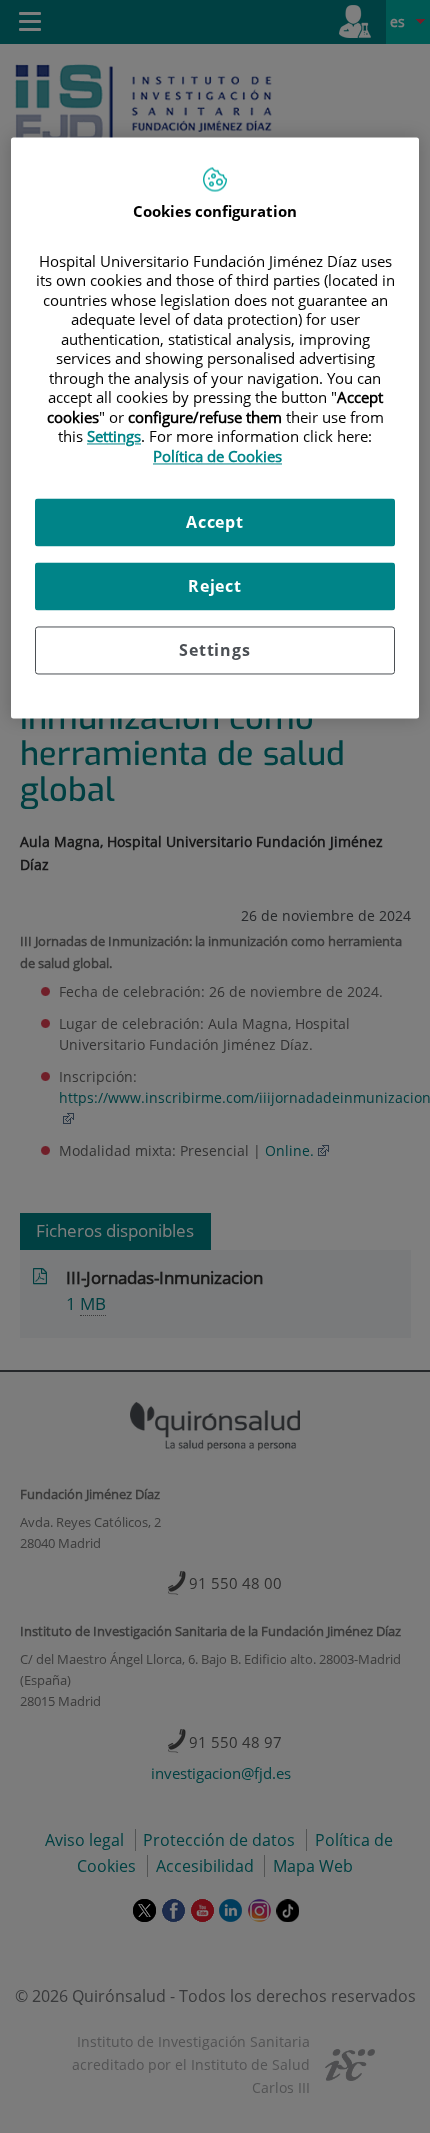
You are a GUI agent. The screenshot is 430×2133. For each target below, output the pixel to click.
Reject (215, 587)
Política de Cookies (217, 456)
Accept (215, 523)
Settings (214, 651)
